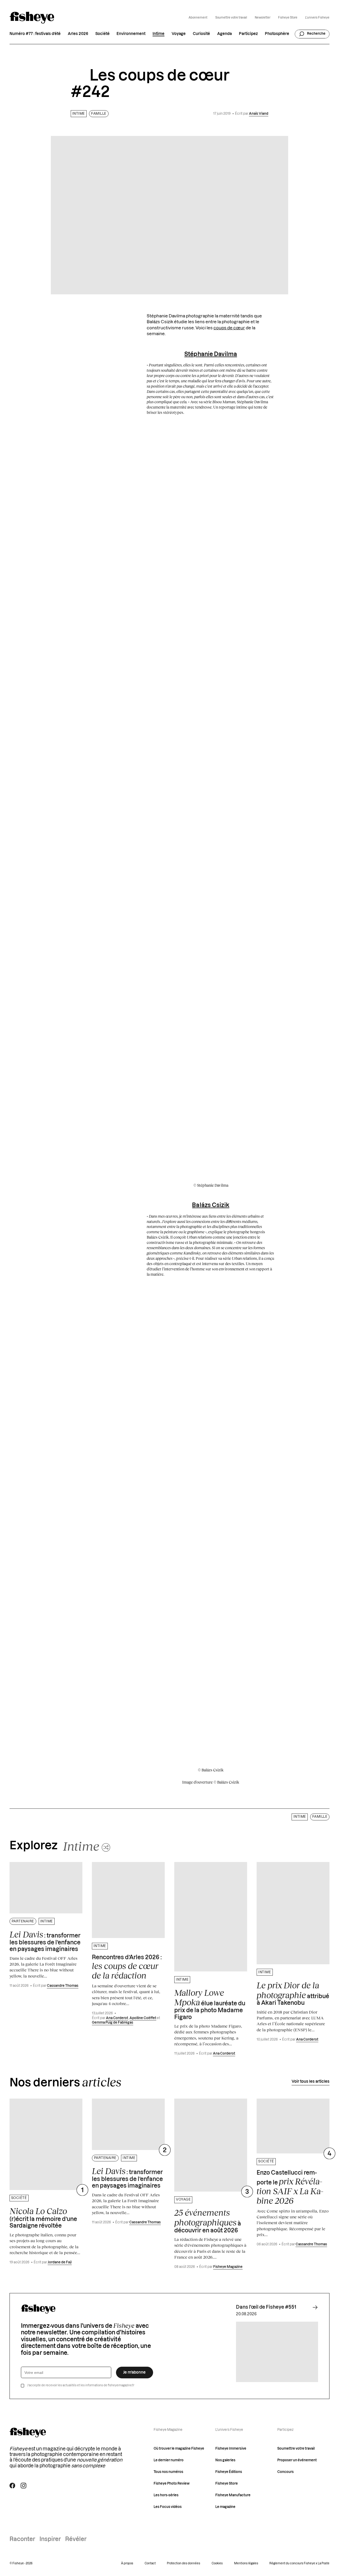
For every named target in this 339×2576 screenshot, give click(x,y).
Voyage (179, 34)
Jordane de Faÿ (60, 2262)
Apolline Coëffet (143, 2018)
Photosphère (277, 34)
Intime (159, 34)
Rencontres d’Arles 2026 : (127, 1968)
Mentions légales (246, 2563)
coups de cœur (229, 328)
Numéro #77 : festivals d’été (35, 34)
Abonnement (198, 18)
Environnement (131, 34)
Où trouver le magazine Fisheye (179, 2449)
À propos (127, 2563)
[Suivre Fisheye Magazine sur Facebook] (12, 2486)
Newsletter (263, 18)
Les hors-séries (166, 2495)
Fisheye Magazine (228, 2267)
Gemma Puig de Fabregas (113, 2023)
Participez (248, 34)
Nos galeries (225, 2460)
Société (102, 34)
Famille (99, 114)
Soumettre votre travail (231, 18)
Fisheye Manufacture (233, 2495)
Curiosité (201, 34)
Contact (150, 2563)
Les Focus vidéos (168, 2507)
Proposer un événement (297, 2460)
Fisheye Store (288, 18)
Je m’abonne (134, 2372)
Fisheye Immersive (231, 2449)
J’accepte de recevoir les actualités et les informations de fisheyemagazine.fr (81, 2385)
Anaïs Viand (259, 114)
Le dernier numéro (169, 2460)
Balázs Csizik (211, 1205)
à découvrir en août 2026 (208, 2220)
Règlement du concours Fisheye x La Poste (299, 2563)
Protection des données (184, 2563)
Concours (286, 2472)
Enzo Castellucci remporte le (290, 2188)
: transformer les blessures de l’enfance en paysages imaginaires (45, 1941)
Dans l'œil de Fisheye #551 (266, 2307)
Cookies (217, 2563)
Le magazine (225, 2507)
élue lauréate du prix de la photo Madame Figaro (210, 2004)
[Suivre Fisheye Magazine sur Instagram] (23, 2486)
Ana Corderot (117, 2018)
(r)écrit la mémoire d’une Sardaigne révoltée (43, 2217)
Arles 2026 (78, 34)
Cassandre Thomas (63, 1986)
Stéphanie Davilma (211, 354)
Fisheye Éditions (229, 2472)
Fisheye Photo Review (172, 2484)
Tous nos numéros (168, 2472)
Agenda (224, 34)
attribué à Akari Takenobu (293, 1993)
